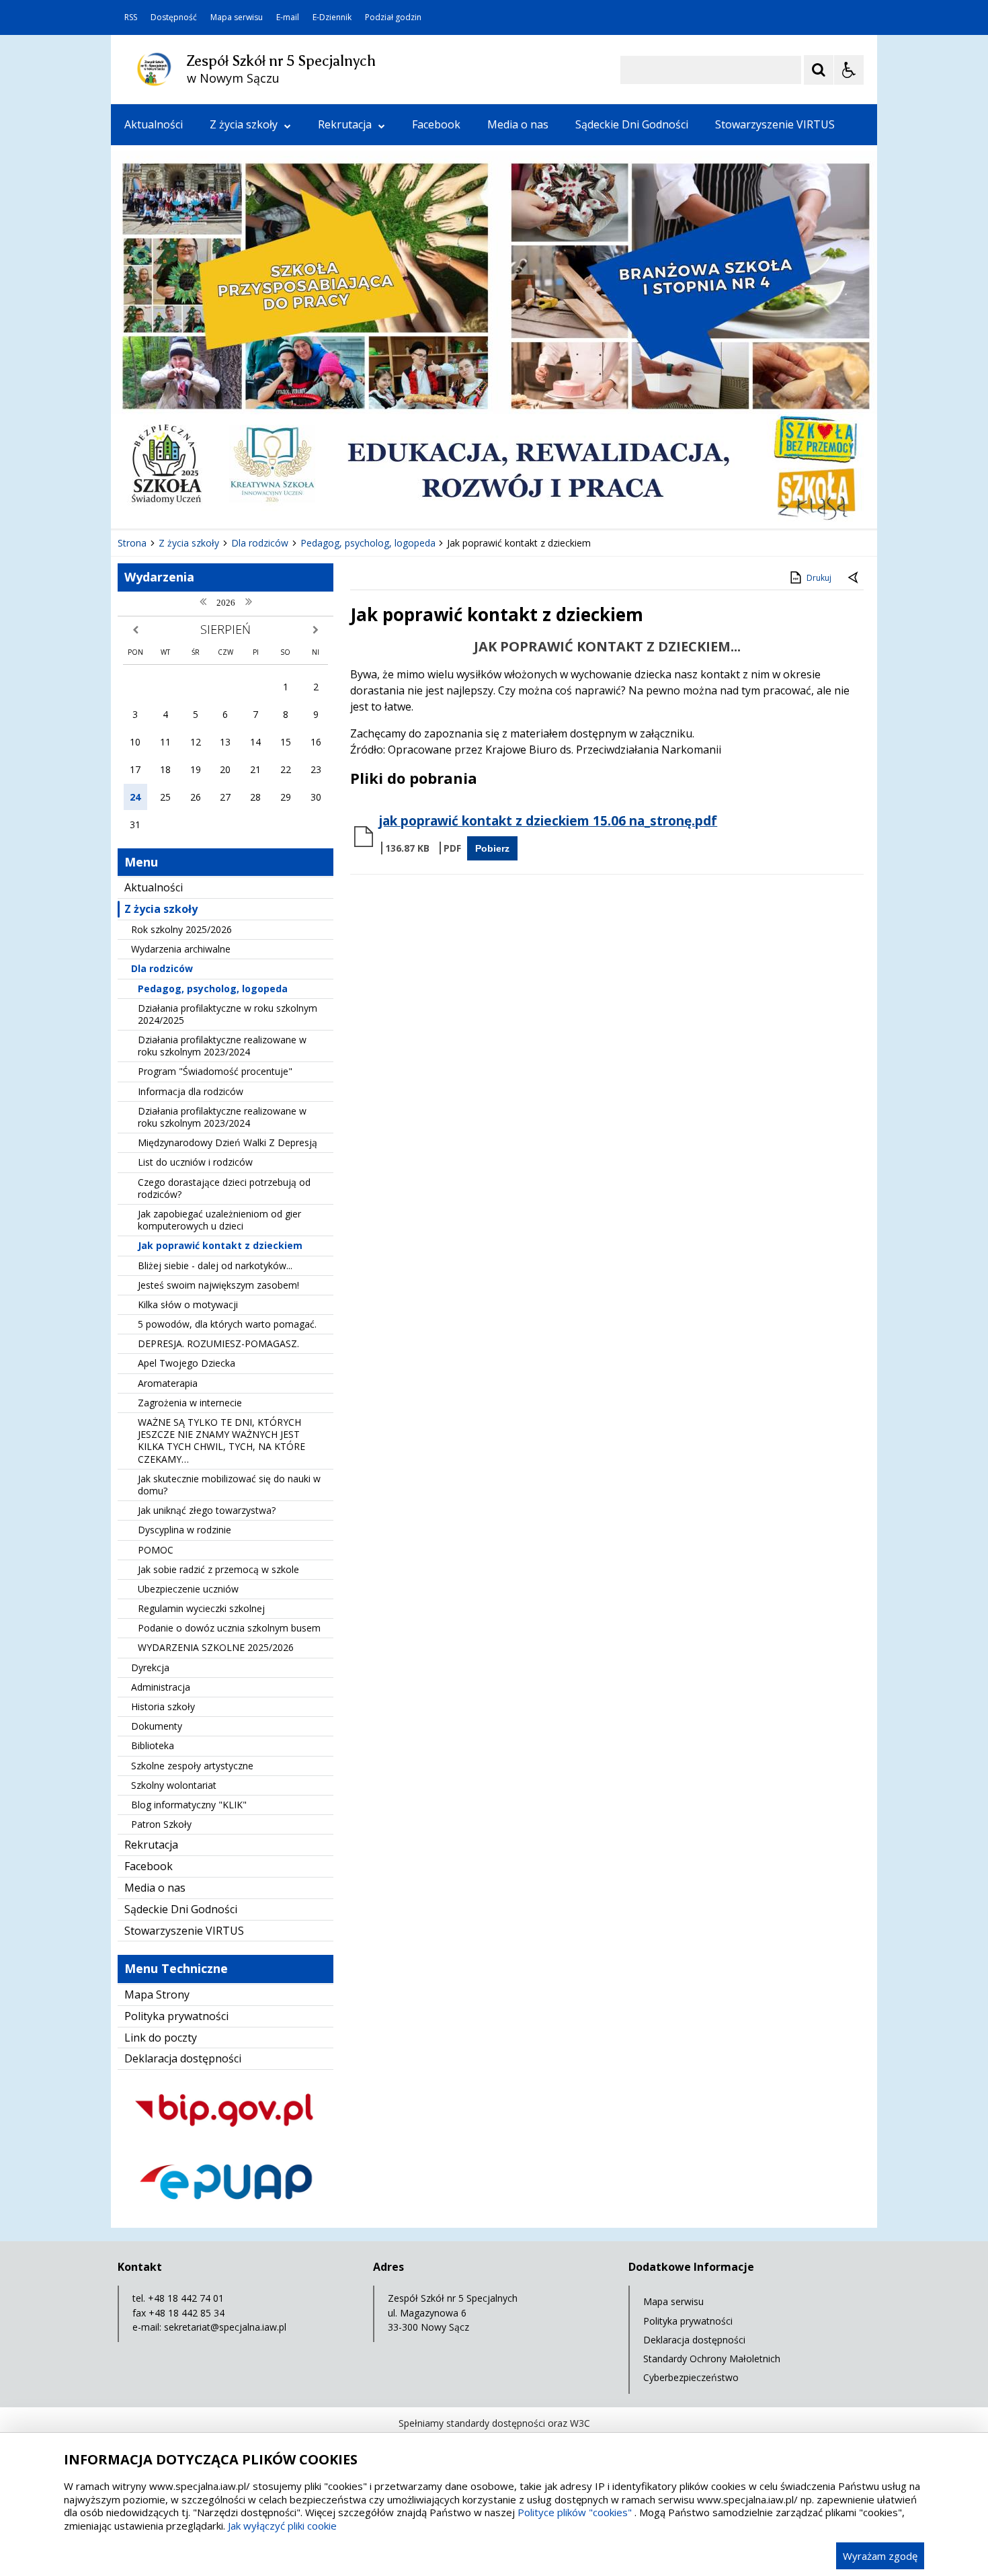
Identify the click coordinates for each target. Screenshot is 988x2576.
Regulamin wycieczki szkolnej (201, 1608)
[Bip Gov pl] (225, 2139)
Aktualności (154, 124)
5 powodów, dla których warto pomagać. (227, 1324)
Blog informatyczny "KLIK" (189, 1805)
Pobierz (492, 848)
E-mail (288, 17)
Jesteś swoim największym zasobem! (218, 1285)
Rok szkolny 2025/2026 (181, 929)
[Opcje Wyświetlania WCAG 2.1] (849, 70)
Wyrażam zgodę (880, 2556)
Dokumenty (157, 1726)
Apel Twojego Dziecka (187, 1363)
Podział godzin (393, 17)
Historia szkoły (163, 1706)
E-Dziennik (332, 17)
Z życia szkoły (244, 124)
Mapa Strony (157, 1995)
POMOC (156, 1550)
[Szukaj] (819, 70)
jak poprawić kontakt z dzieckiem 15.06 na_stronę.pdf (548, 821)
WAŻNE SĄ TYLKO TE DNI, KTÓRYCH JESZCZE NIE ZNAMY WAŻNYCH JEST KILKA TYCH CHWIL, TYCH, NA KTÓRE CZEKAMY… (221, 1441)
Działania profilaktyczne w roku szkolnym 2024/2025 (228, 1014)
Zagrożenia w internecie (190, 1403)
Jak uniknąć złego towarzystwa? (207, 1510)
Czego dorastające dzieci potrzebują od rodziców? (224, 1188)
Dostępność (174, 17)
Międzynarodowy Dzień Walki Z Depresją (228, 1142)
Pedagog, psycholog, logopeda (213, 989)
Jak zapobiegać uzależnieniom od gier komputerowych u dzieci (219, 1220)
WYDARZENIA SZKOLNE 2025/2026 (216, 1647)
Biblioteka (153, 1745)
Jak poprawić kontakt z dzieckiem (220, 1245)
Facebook (436, 124)
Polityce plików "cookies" (575, 2512)
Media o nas (518, 124)
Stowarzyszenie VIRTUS (775, 124)
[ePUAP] (225, 2211)
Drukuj (819, 578)
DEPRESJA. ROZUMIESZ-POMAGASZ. (218, 1343)
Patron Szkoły (161, 1824)
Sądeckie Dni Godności (632, 124)
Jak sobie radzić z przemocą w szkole (218, 1569)
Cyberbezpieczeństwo (691, 2377)
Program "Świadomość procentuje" (215, 1071)
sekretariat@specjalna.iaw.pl (225, 2327)
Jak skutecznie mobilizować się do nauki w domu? (229, 1485)
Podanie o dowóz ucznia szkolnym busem (229, 1628)
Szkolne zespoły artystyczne (192, 1766)
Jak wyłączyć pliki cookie (282, 2526)
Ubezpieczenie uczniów (188, 1589)
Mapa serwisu (237, 17)
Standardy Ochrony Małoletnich (712, 2359)
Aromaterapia (168, 1383)
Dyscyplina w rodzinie (184, 1530)
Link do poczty (161, 2038)
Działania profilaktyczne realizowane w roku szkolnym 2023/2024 (222, 1046)
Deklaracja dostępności (183, 2058)
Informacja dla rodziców (191, 1091)
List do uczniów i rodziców (195, 1162)
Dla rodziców (162, 968)
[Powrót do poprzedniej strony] (854, 578)
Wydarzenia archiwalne (181, 949)
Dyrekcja (150, 1667)
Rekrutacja (345, 124)
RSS (131, 17)
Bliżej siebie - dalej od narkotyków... (215, 1265)
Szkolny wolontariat (174, 1785)
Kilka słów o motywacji (188, 1304)
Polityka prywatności (176, 2016)
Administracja (161, 1687)
